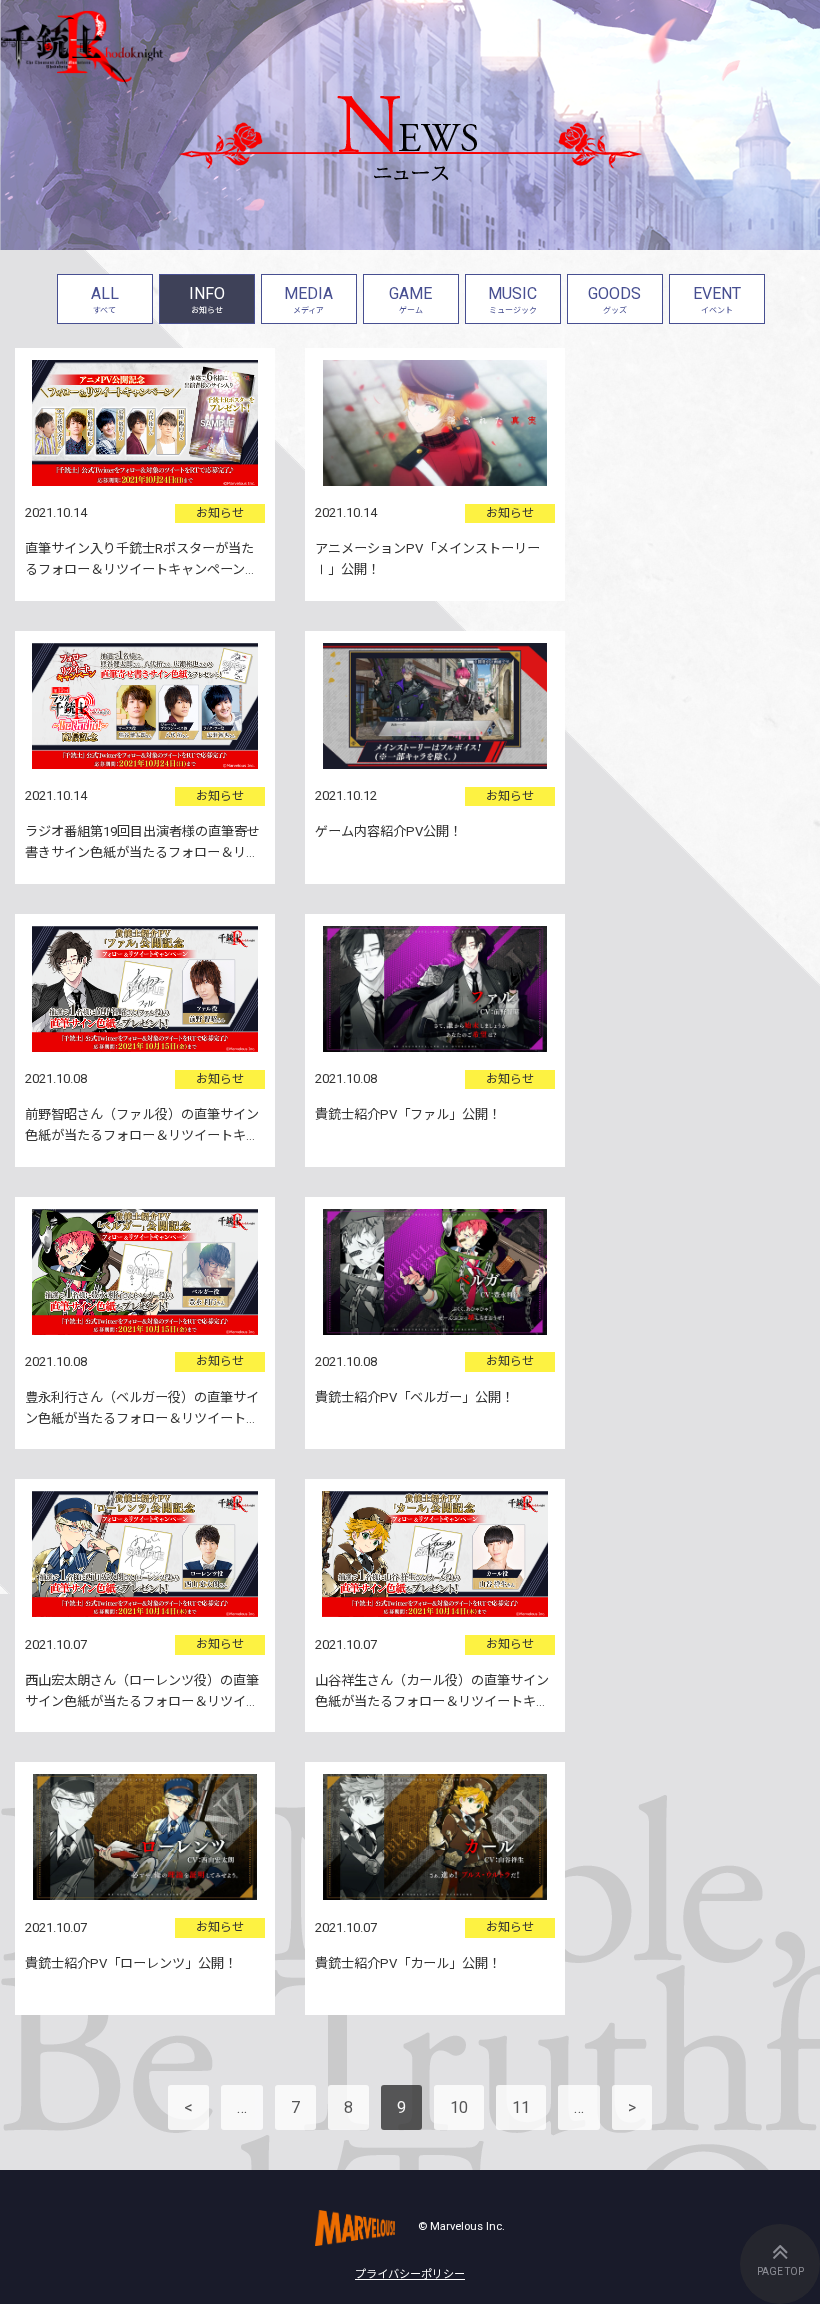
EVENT (717, 299)
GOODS (614, 299)
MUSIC (512, 299)
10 (459, 2107)
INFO (207, 299)
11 (521, 2107)
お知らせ (220, 513)
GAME (410, 299)
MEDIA (308, 299)
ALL (105, 299)
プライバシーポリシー (410, 2274)
